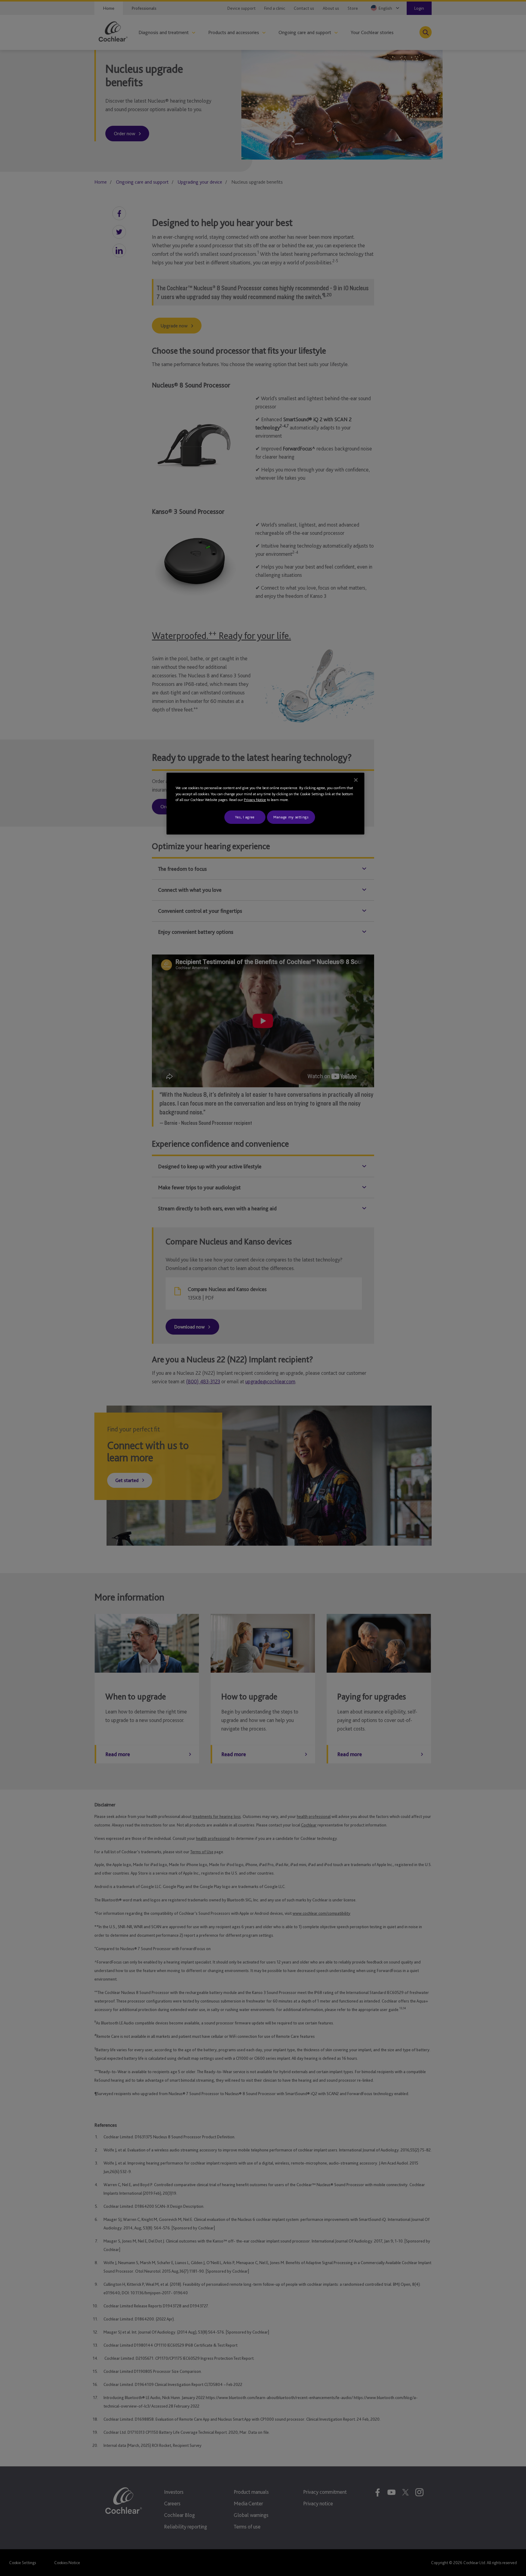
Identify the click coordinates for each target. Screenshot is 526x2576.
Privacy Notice (255, 800)
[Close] (356, 780)
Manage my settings (291, 817)
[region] (265, 804)
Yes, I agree (245, 817)
